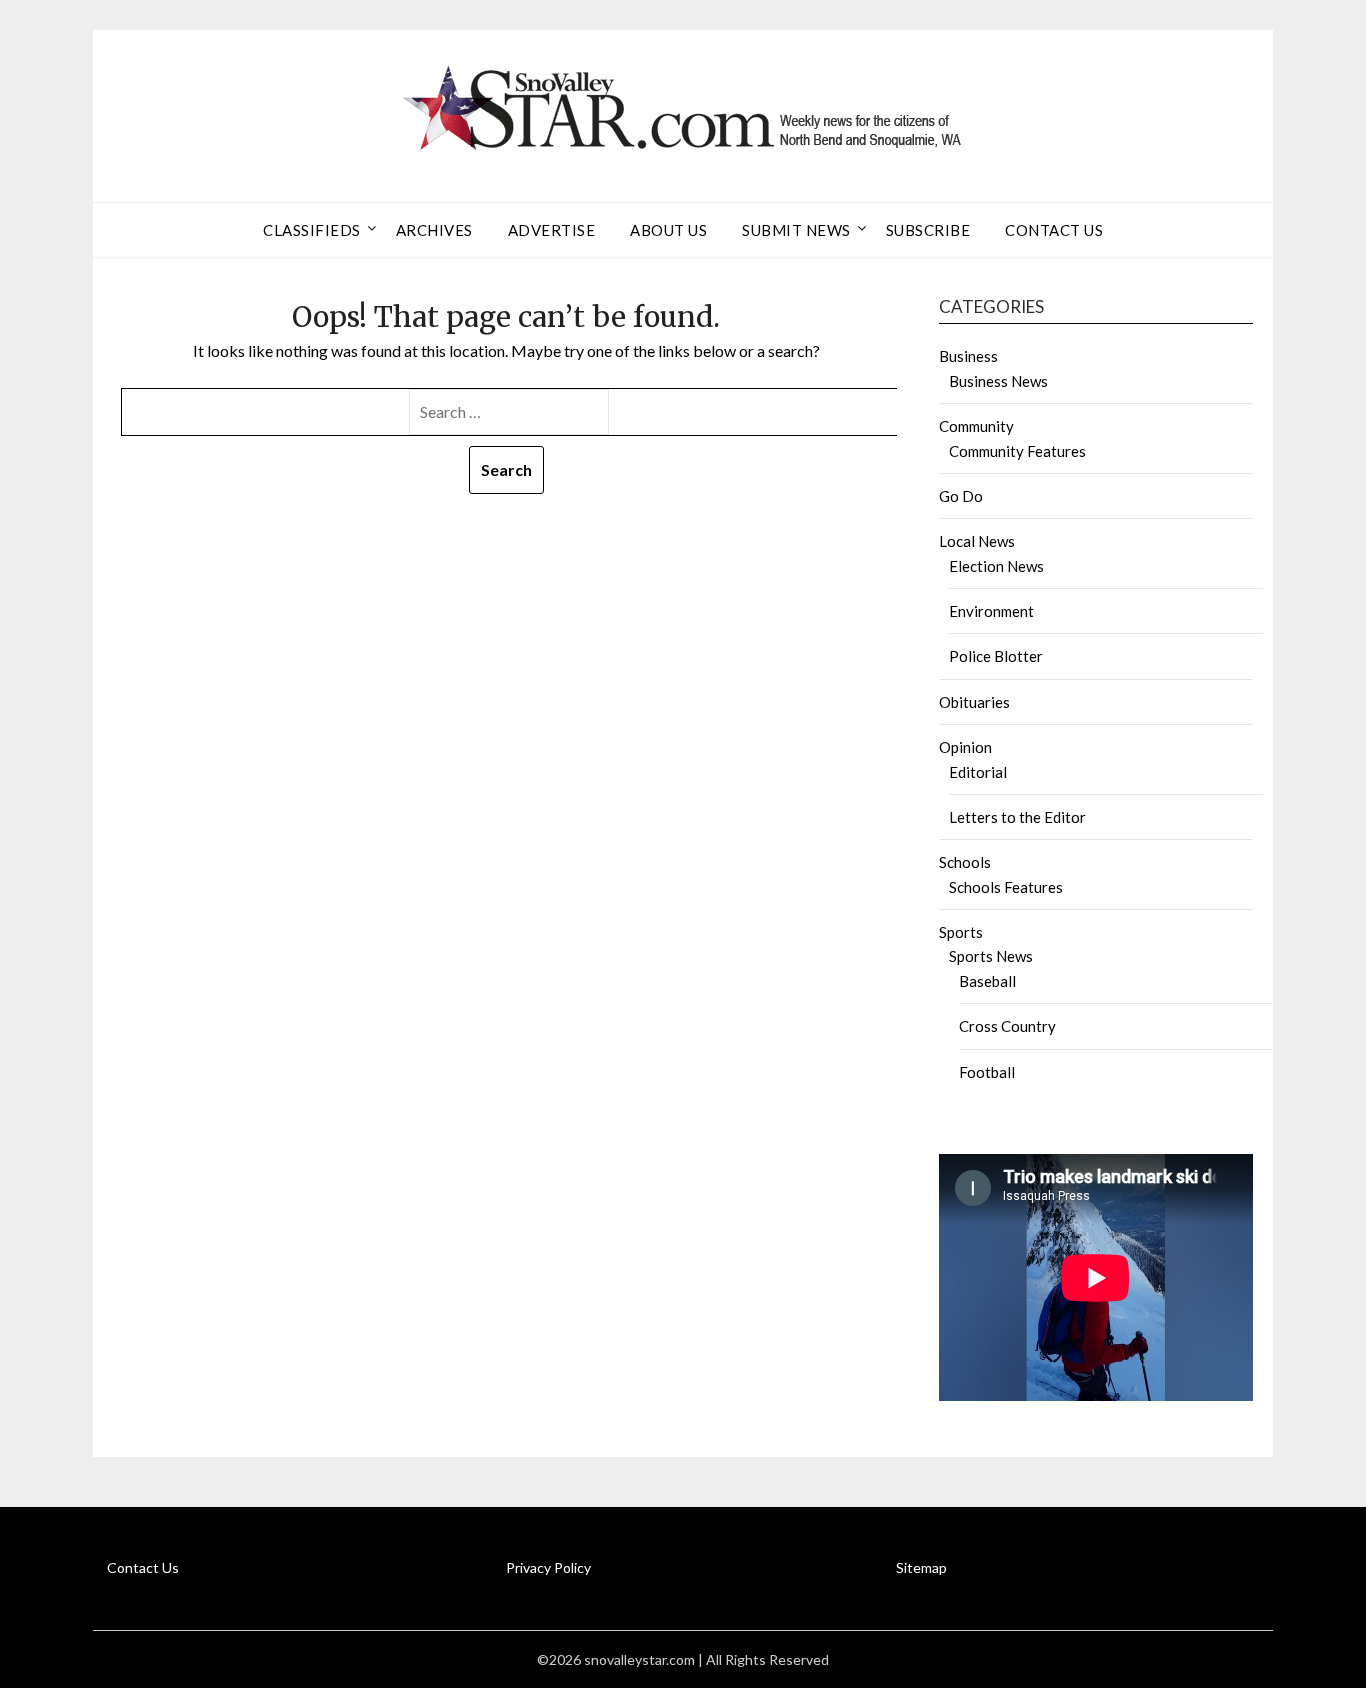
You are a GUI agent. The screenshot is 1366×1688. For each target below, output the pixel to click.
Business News (998, 381)
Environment (991, 611)
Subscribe (928, 230)
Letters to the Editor (1017, 817)
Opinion (965, 747)
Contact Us (1054, 230)
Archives (434, 230)
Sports (961, 932)
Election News (996, 566)
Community (976, 426)
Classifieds (312, 230)
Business (968, 356)
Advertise (552, 230)
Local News (977, 541)
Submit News (796, 230)
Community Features (1017, 451)
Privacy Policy (548, 1567)
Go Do (961, 496)
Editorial (978, 772)
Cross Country (1007, 1026)
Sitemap (921, 1567)
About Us (668, 230)
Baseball (987, 981)
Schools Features (1006, 887)
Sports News (991, 956)
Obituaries (974, 702)
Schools (965, 862)
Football (987, 1072)
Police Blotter (996, 656)
